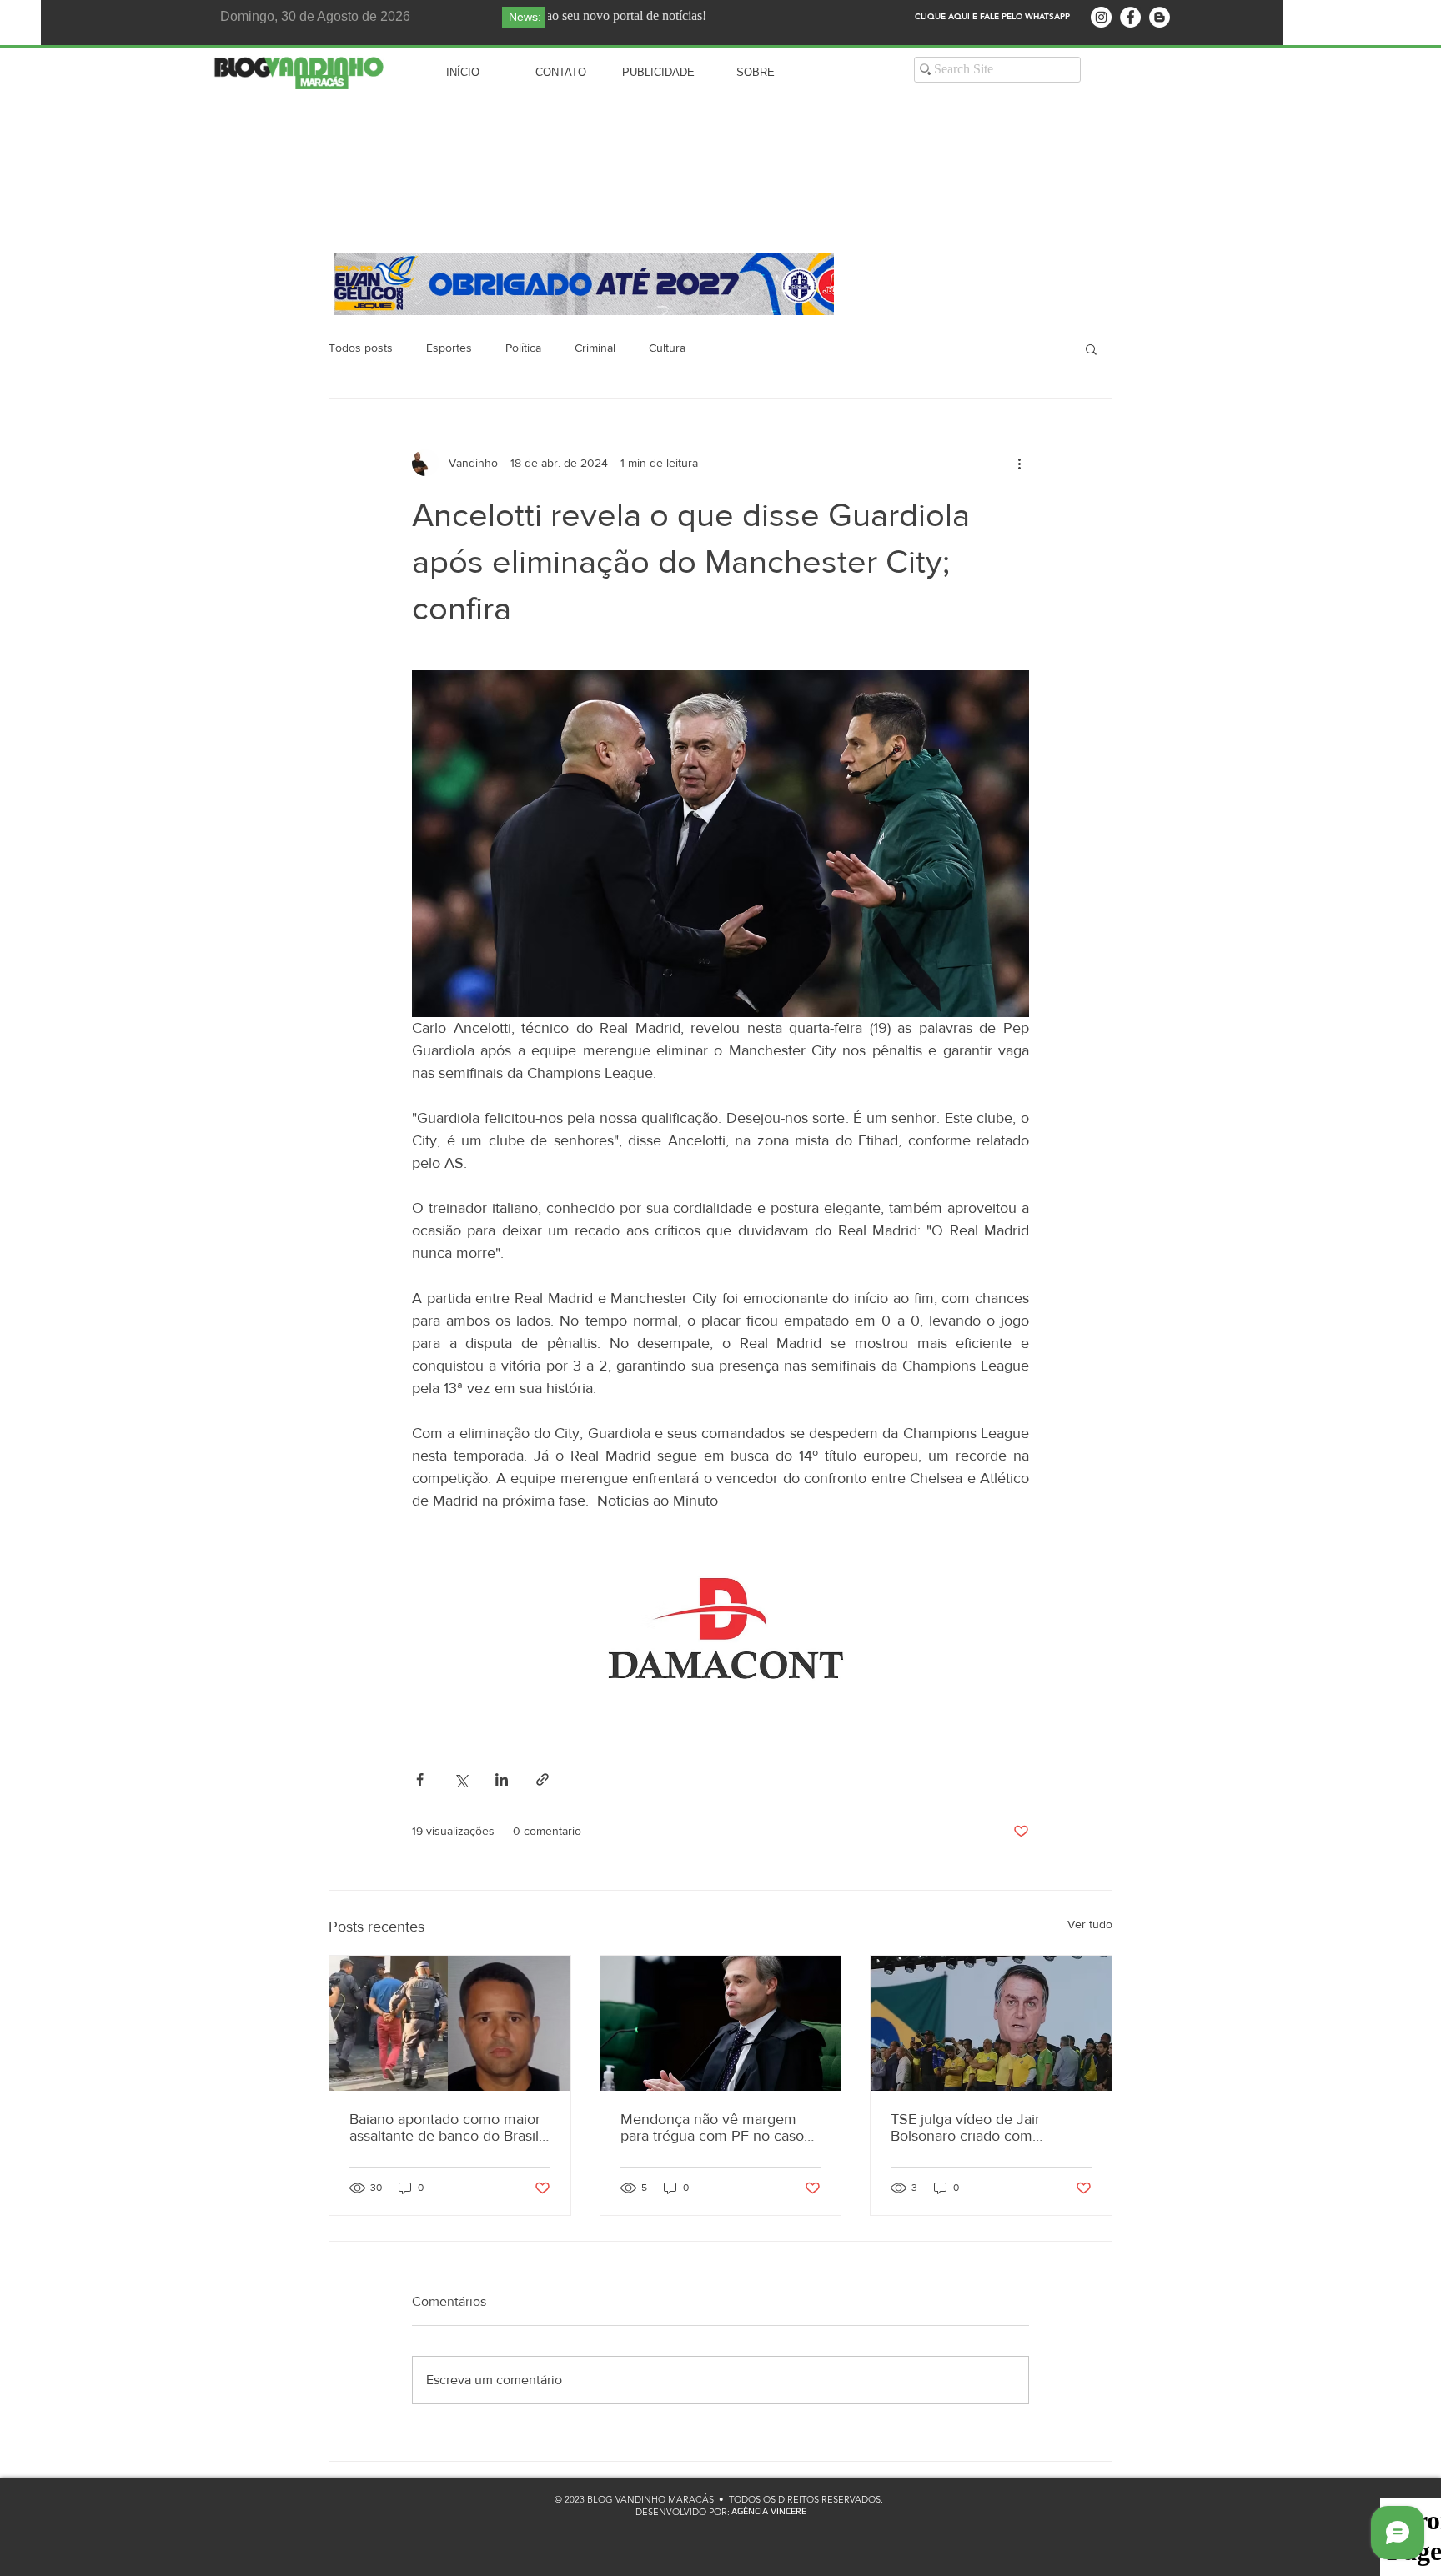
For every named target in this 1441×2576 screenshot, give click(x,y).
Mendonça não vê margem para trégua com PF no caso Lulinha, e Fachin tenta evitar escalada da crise (714, 2127)
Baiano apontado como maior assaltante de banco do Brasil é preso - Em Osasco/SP (445, 2127)
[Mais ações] (1019, 463)
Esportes (449, 348)
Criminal (595, 348)
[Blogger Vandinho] (1160, 17)
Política (523, 348)
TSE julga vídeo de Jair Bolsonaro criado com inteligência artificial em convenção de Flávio (967, 2127)
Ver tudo (1090, 1924)
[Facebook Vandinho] (1130, 17)
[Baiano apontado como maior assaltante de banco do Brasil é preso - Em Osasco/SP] (450, 2023)
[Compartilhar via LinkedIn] (502, 1779)
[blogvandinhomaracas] (1101, 17)
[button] (1091, 348)
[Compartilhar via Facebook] (420, 1779)
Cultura (667, 348)
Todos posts (361, 348)
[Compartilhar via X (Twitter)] (461, 1779)
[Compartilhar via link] (542, 1779)
